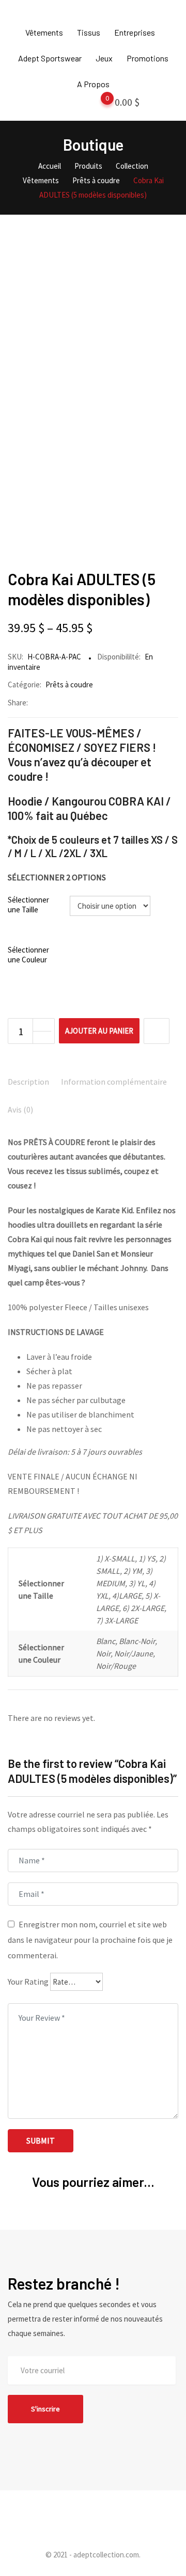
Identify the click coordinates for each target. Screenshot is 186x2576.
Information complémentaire (114, 1082)
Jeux (104, 58)
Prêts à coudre (69, 685)
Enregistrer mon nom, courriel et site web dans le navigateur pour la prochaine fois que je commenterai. (90, 1940)
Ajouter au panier (99, 1031)
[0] (97, 104)
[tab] (28, 1083)
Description (28, 1082)
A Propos (93, 84)
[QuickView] (157, 1031)
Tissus (89, 32)
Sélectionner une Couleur (28, 955)
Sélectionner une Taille (28, 905)
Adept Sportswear (50, 58)
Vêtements (44, 32)
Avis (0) (20, 1109)
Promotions (148, 58)
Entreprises (135, 32)
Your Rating (28, 1982)
